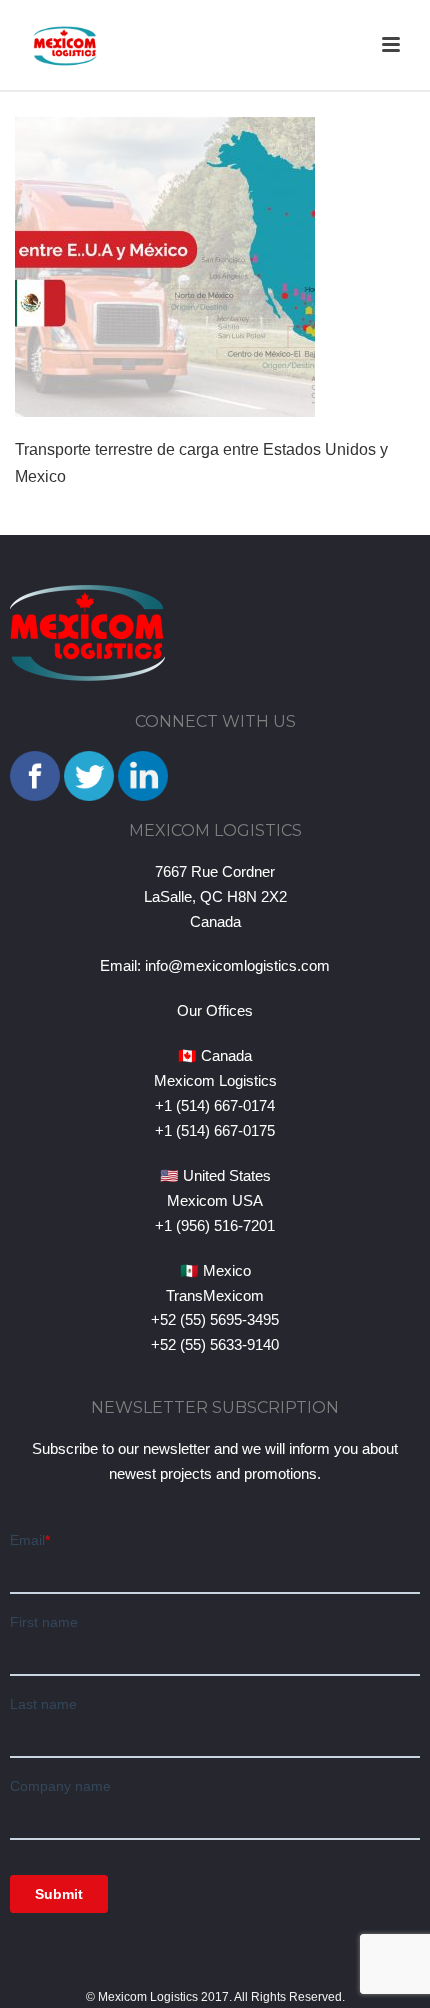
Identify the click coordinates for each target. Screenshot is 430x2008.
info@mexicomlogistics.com (237, 965)
